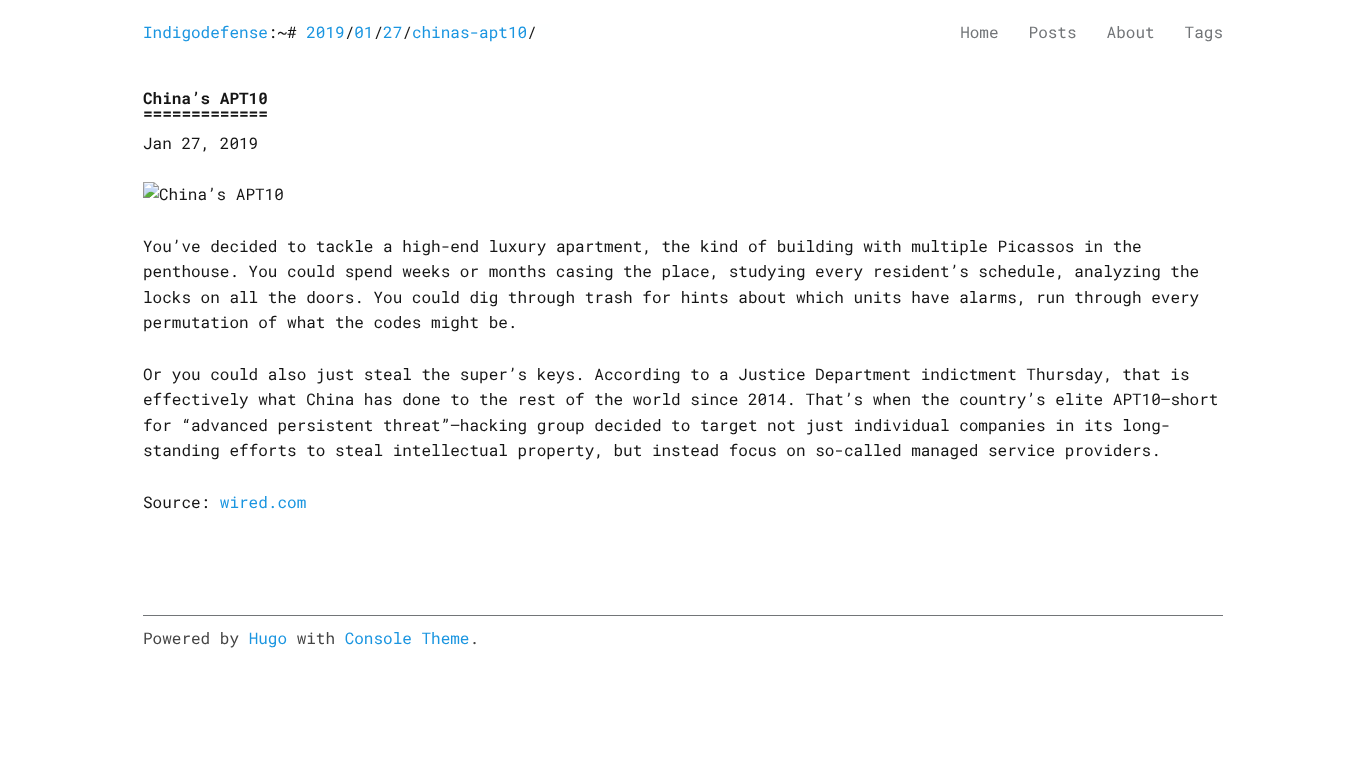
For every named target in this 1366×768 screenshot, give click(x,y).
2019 (325, 32)
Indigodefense (205, 32)
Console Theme (407, 638)
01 (363, 32)
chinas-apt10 (469, 32)
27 (392, 32)
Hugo (268, 638)
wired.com (263, 502)
